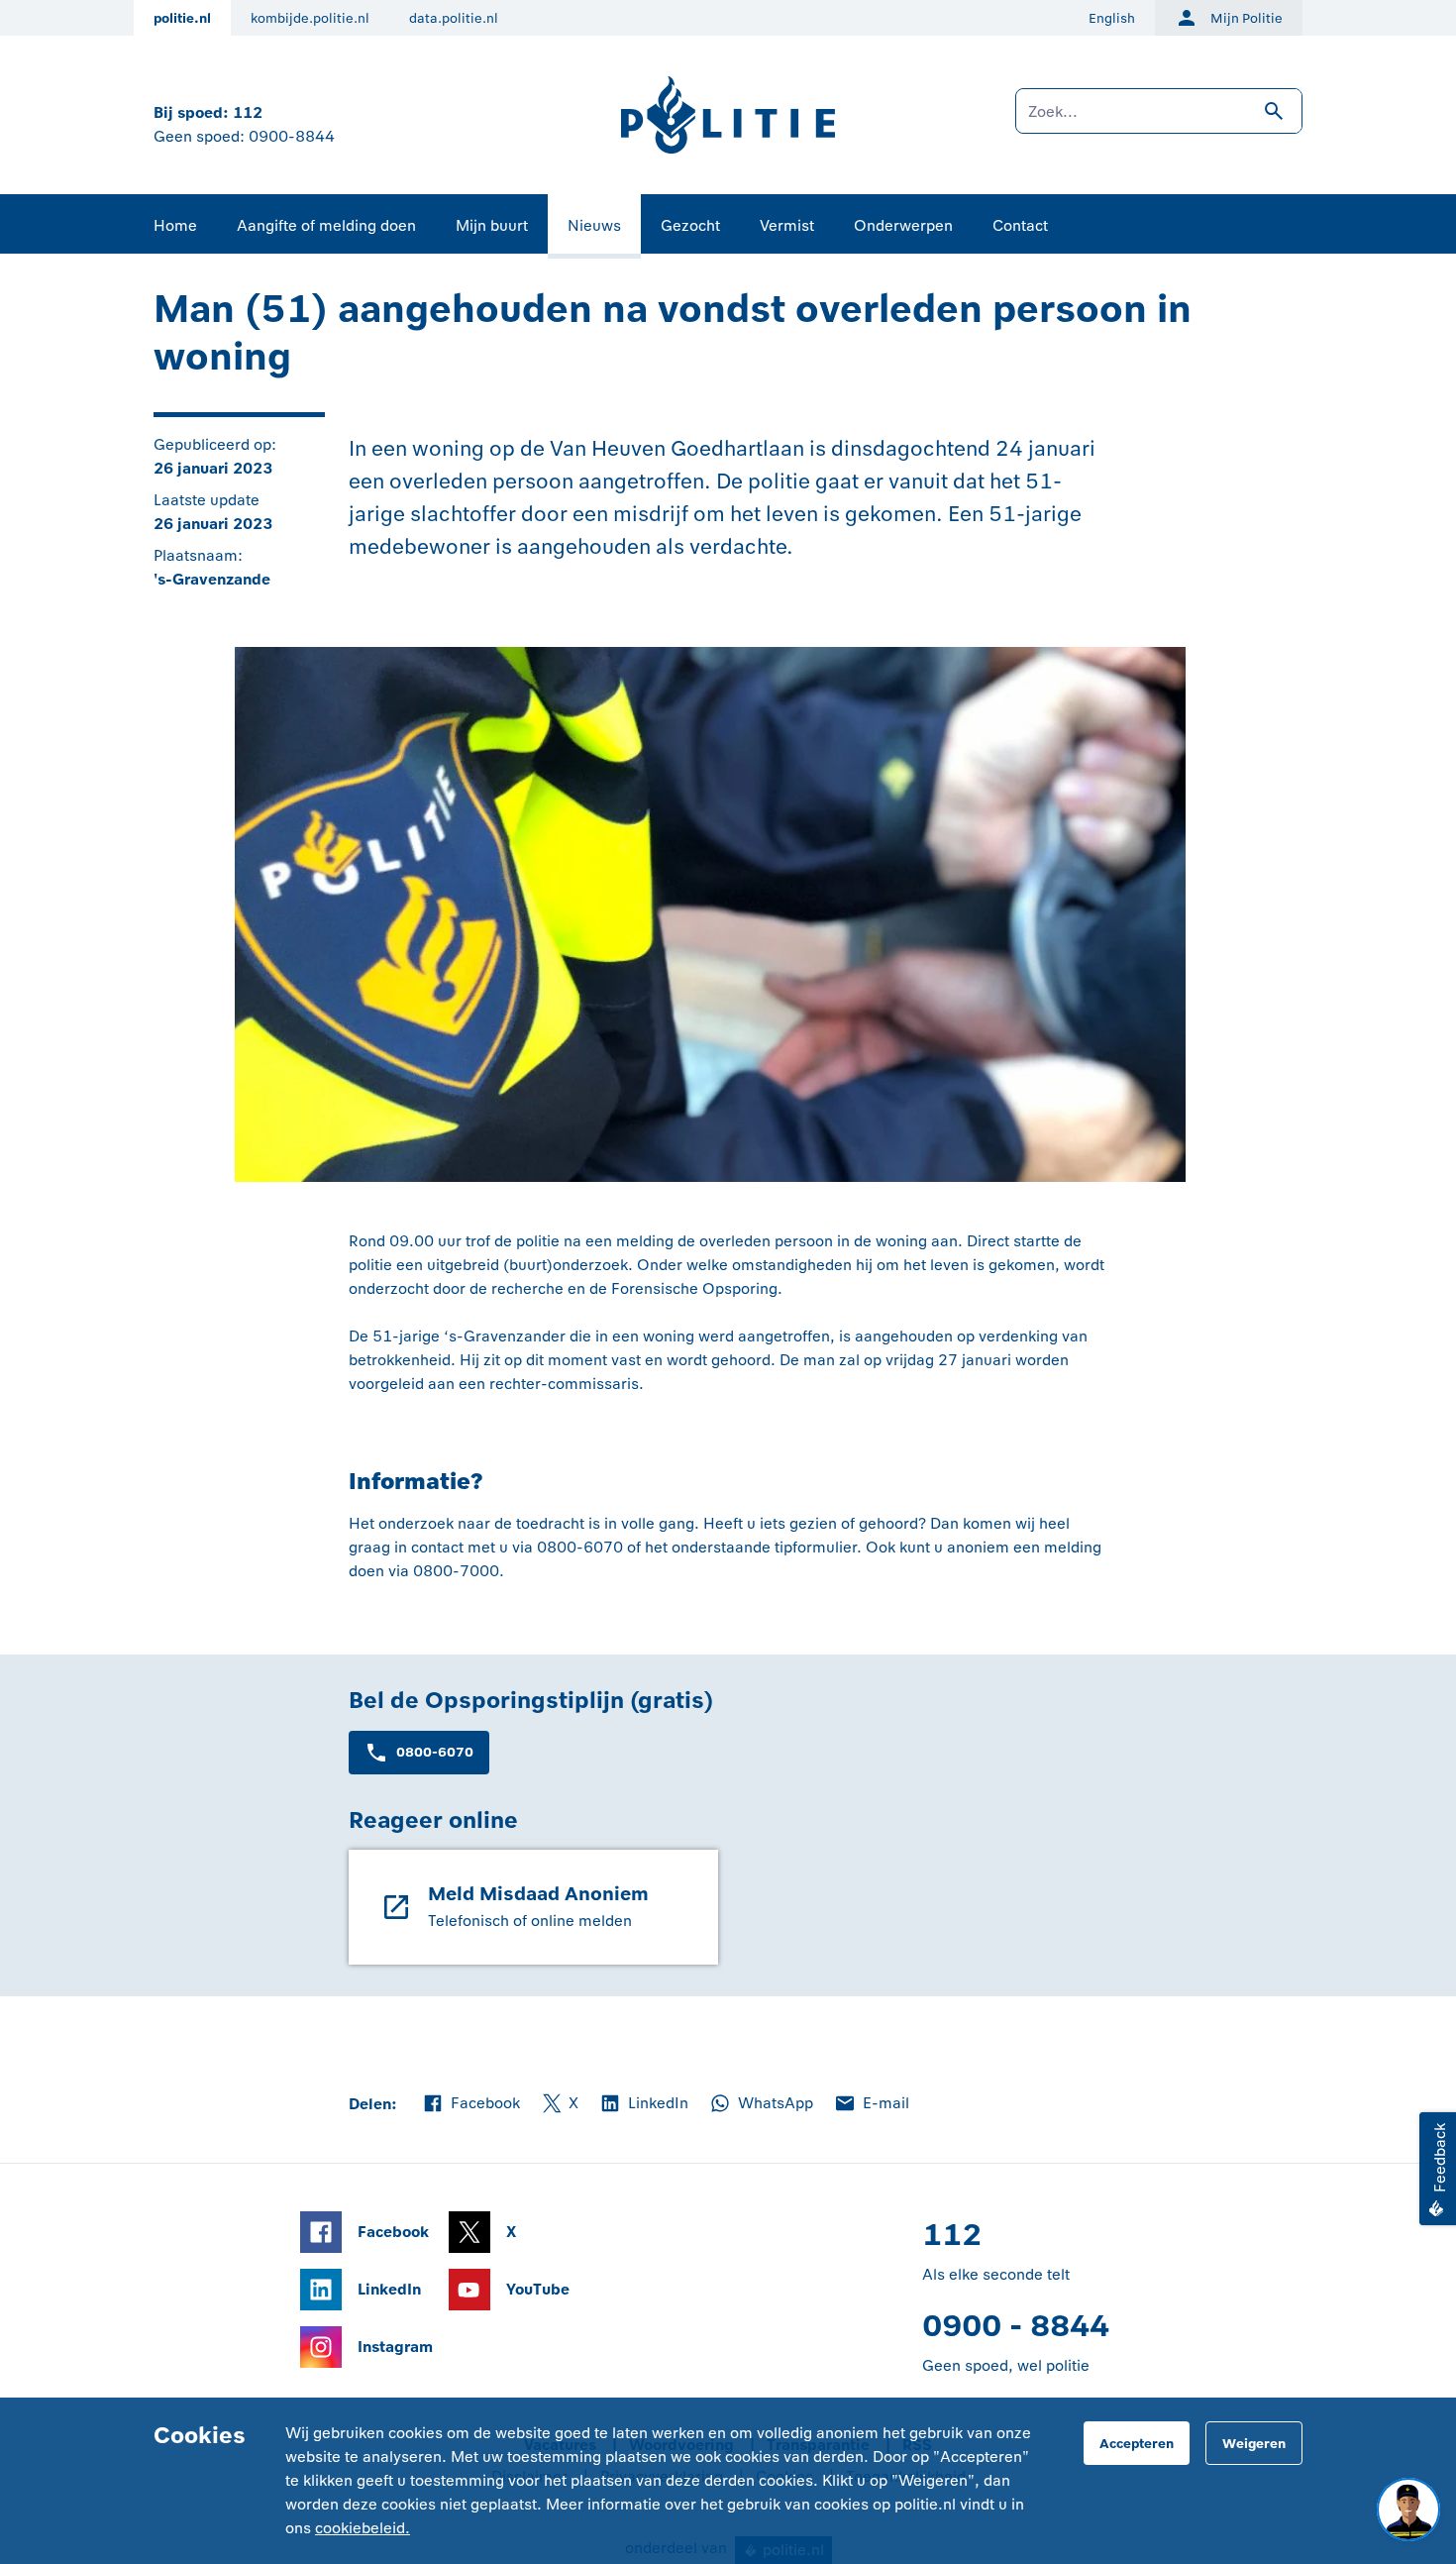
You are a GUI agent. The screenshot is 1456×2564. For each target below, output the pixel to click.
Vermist (787, 225)
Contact (1020, 225)
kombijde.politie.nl (310, 18)
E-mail (871, 2104)
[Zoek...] (1159, 121)
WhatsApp (761, 2104)
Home (175, 225)
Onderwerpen (903, 225)
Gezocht (690, 225)
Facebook (470, 2104)
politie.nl (182, 18)
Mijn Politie (1247, 18)
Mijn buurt (492, 225)
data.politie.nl (454, 18)
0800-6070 (435, 1752)
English (1112, 18)
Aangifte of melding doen (326, 225)
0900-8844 (292, 136)
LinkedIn (643, 2104)
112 (248, 112)
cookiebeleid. (363, 2528)
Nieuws (594, 225)
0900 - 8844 (1016, 2326)
